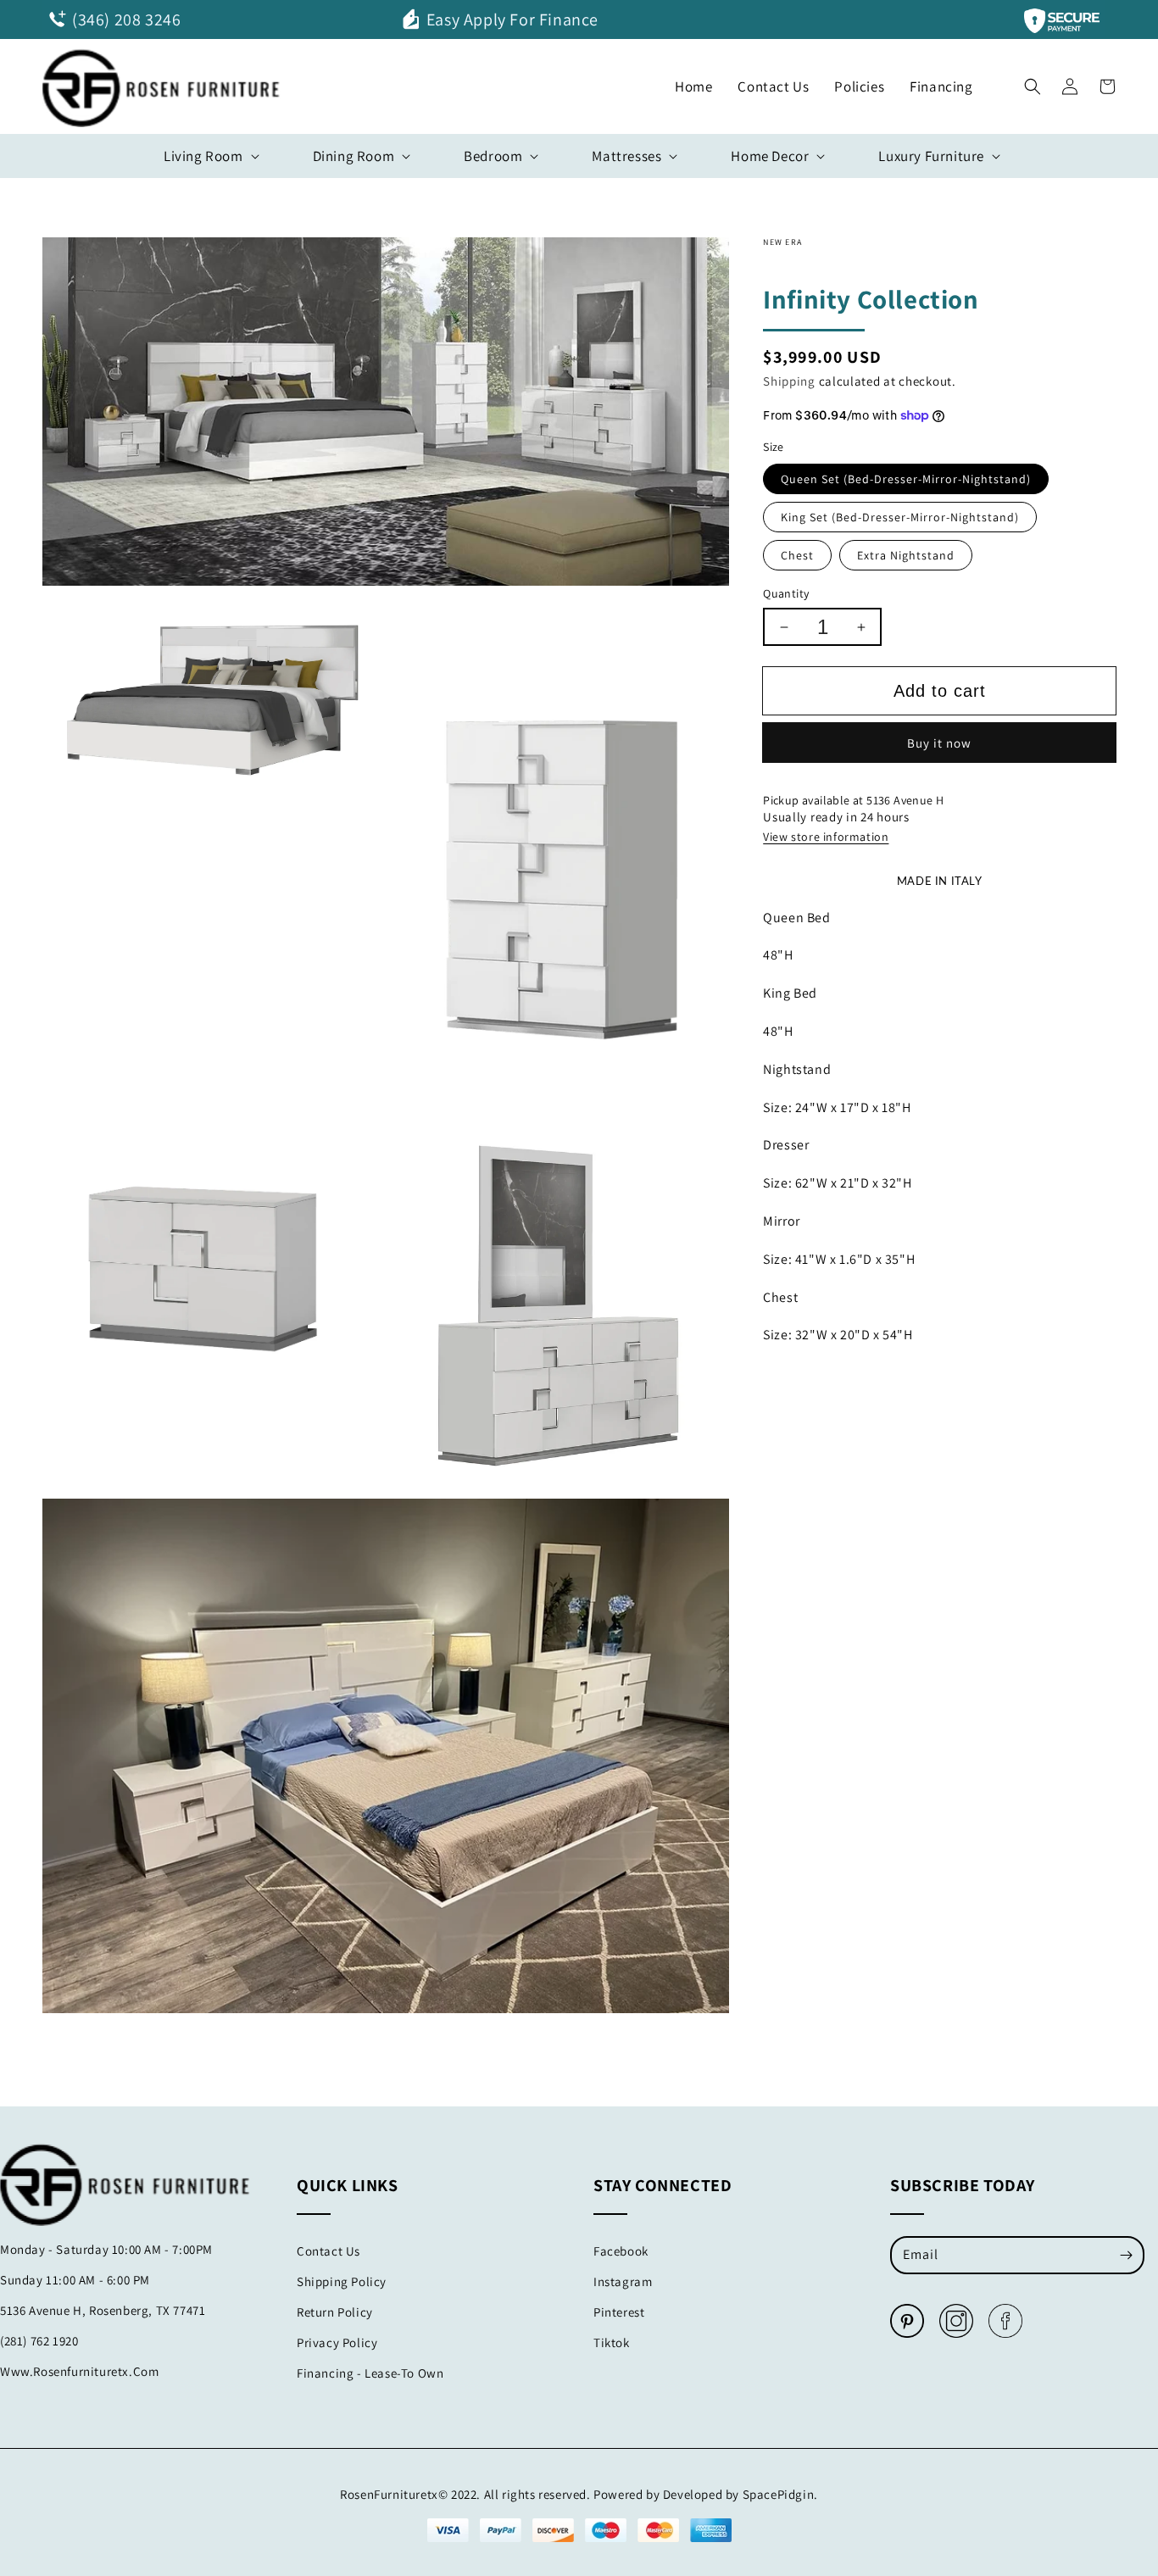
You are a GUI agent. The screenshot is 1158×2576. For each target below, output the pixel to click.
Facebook (621, 2251)
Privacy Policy (337, 2342)
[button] (1033, 82)
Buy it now (939, 743)
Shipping (789, 381)
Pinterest (619, 2312)
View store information (826, 837)
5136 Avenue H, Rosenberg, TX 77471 (103, 2310)
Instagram (623, 2281)
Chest (797, 555)
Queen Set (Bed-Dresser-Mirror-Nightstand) (906, 479)
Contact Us (328, 2251)
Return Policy (335, 2312)
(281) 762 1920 (39, 2341)
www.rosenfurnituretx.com (79, 2371)
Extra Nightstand (906, 555)
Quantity (786, 593)
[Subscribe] (1126, 2255)
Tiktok (612, 2342)
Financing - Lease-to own (370, 2373)
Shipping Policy (342, 2281)
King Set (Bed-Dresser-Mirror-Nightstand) (900, 517)
